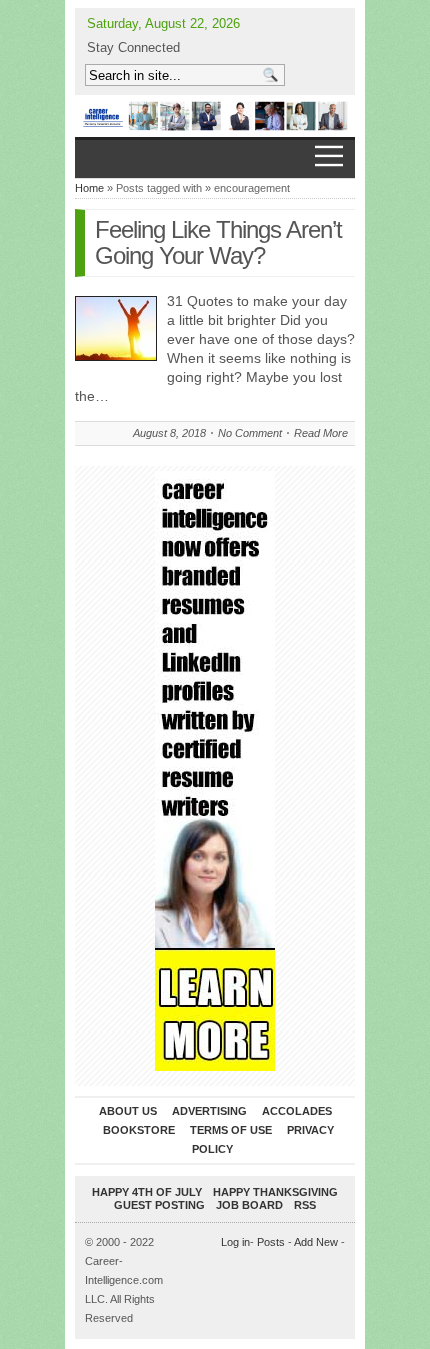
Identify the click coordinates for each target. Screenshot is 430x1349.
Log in (235, 1242)
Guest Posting (159, 1205)
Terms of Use (231, 1130)
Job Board (249, 1205)
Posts (271, 1242)
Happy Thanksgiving (275, 1192)
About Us (128, 1111)
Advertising (209, 1111)
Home (89, 188)
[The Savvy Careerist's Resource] (215, 116)
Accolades (297, 1111)
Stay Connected (133, 47)
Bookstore (139, 1130)
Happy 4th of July (147, 1192)
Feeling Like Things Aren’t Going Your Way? (218, 242)
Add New (316, 1242)
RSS (305, 1205)
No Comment (250, 433)
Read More (321, 433)
